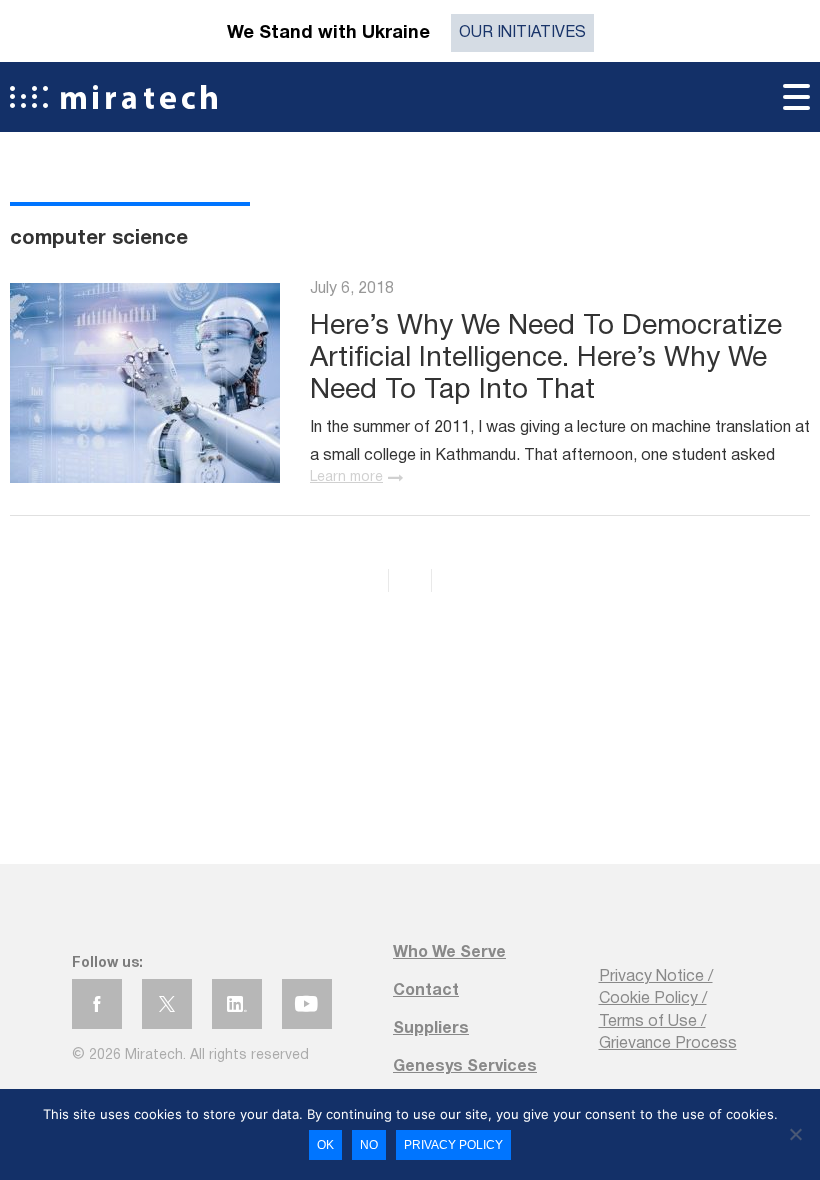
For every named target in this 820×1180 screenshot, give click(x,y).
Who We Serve (449, 953)
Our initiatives (522, 33)
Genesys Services (465, 1067)
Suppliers (431, 1029)
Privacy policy (453, 1145)
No (369, 1145)
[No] (795, 1134)
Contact (426, 991)
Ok (325, 1145)
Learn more (346, 477)
